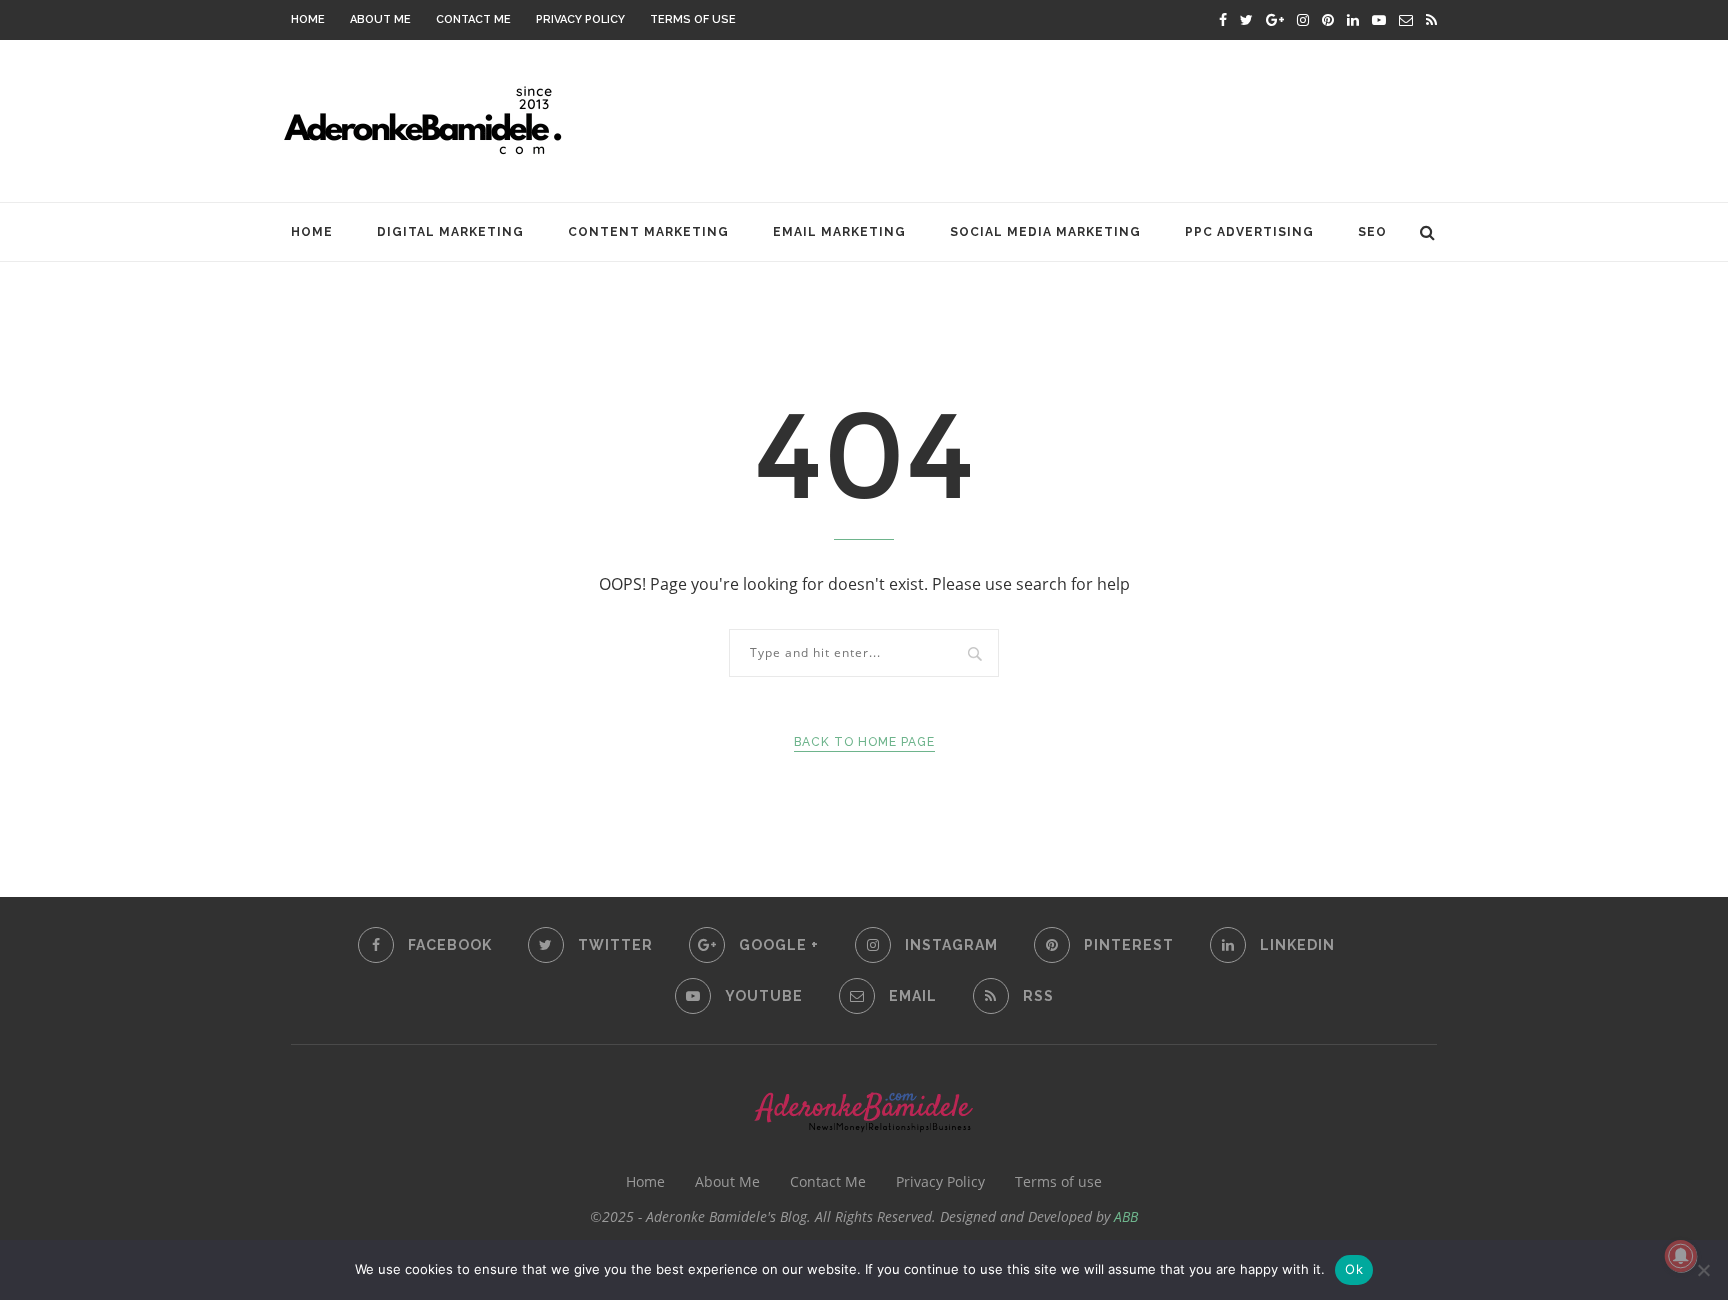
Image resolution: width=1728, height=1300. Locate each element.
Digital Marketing (450, 232)
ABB (1126, 1216)
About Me (380, 19)
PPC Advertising (1249, 232)
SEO (1372, 232)
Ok (1354, 1269)
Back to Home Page (864, 742)
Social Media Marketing (1045, 232)
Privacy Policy (580, 19)
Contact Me (473, 19)
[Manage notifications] (1681, 1256)
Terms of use (693, 19)
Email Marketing (839, 232)
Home (308, 19)
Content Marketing (648, 232)
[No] (1703, 1270)
